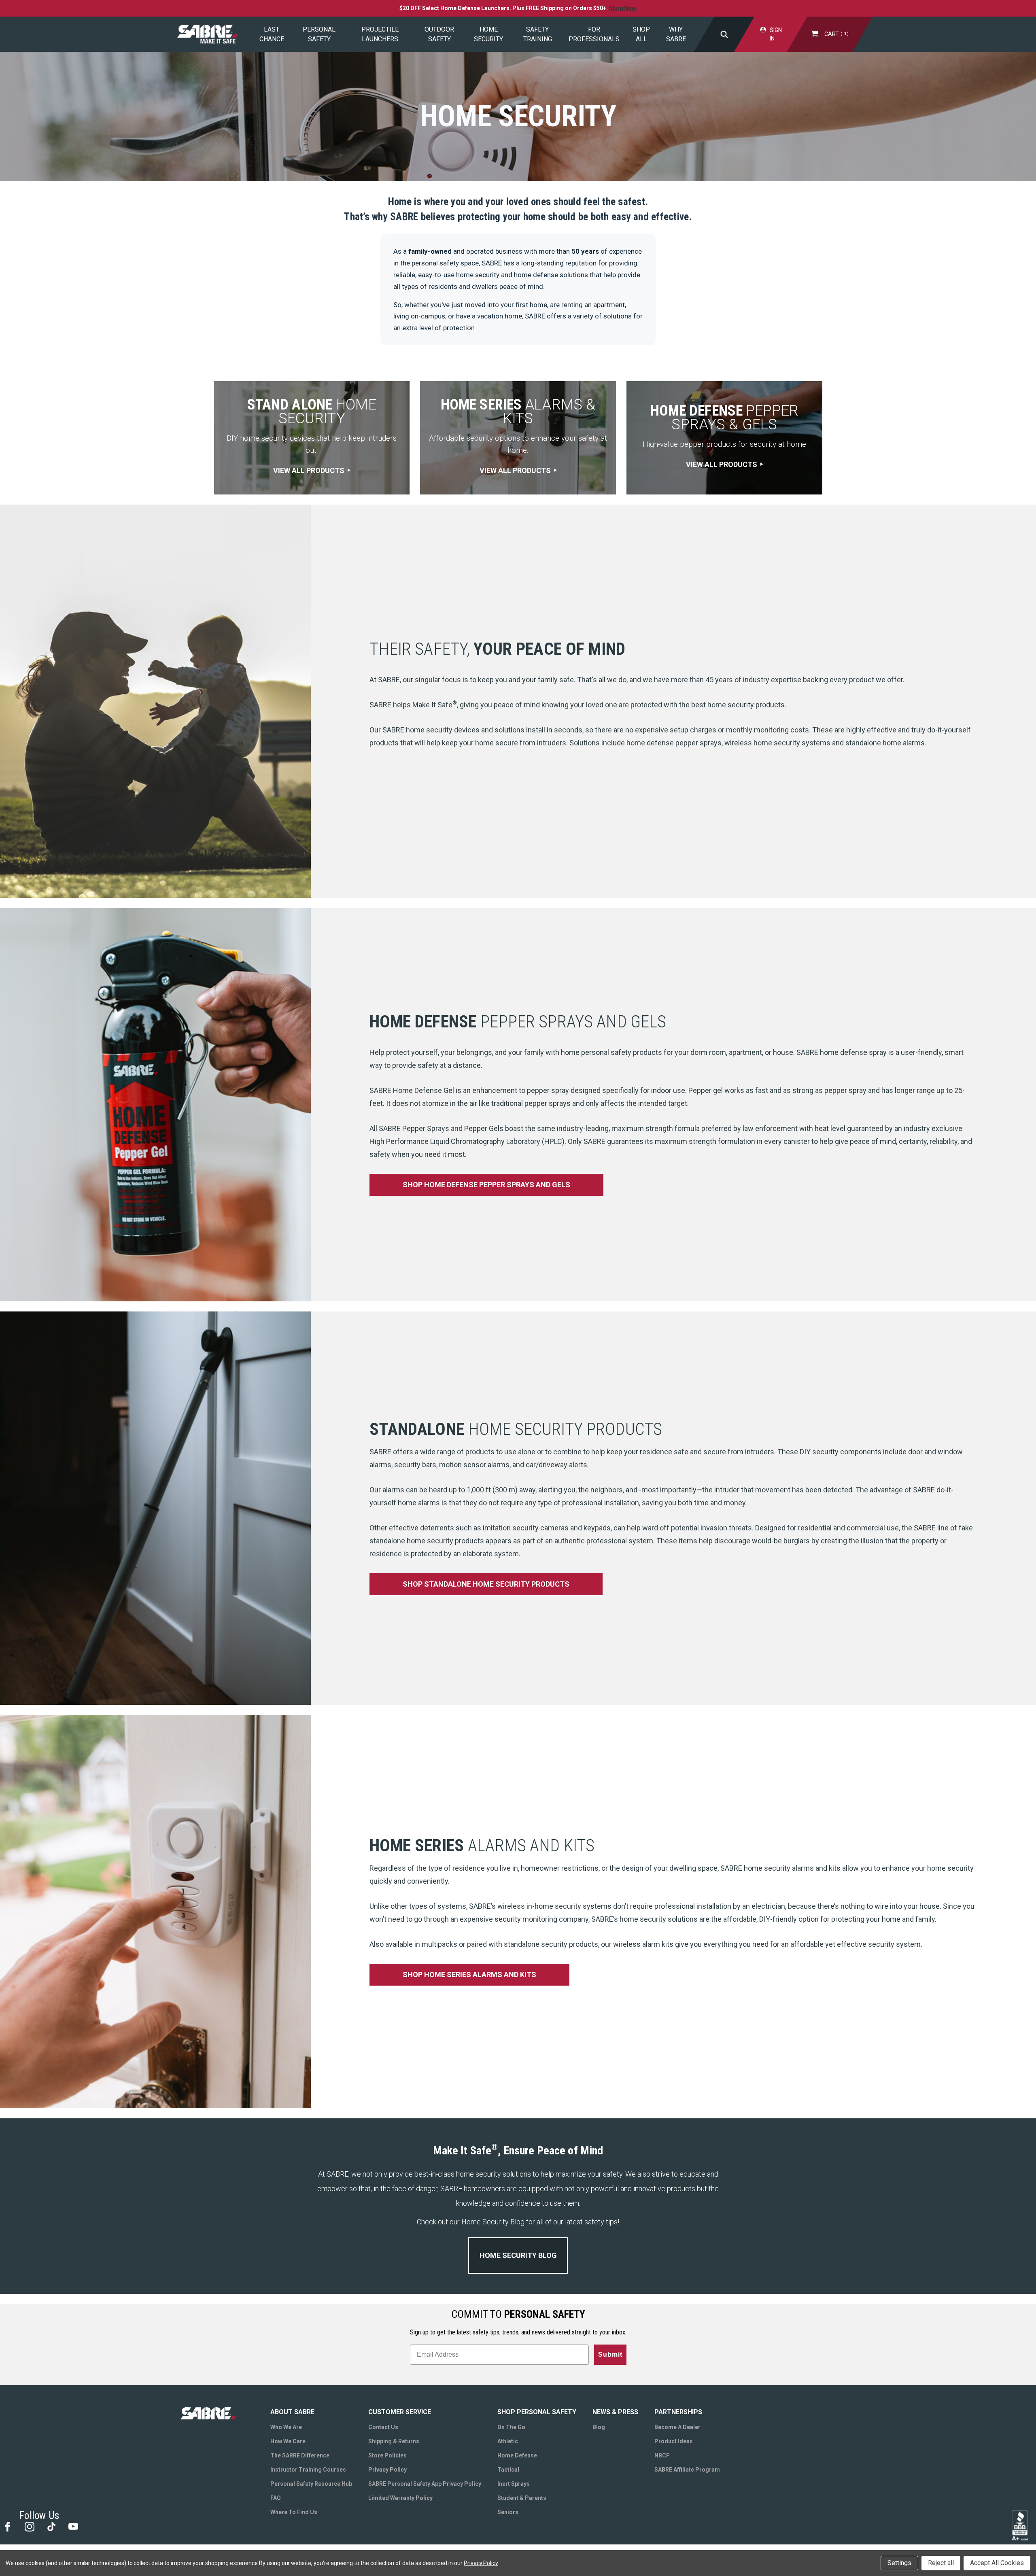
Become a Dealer (677, 2427)
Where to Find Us (294, 2512)
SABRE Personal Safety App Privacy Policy (425, 2484)
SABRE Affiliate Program (687, 2470)
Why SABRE (676, 34)
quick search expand (724, 34)
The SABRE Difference (300, 2455)
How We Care (288, 2441)
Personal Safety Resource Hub (311, 2484)
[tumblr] (51, 2526)
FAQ (276, 2498)
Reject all (941, 2563)
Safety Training (538, 34)
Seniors (508, 2512)
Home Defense (517, 2455)
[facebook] (7, 2526)
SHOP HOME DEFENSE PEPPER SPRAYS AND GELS (486, 1185)
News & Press (615, 2412)
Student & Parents (522, 2498)
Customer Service (400, 2412)
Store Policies (387, 2455)
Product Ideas (674, 2441)
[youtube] (73, 2526)
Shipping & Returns (394, 2441)
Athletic (508, 2441)
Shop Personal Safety (537, 2412)
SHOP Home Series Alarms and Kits (469, 1974)
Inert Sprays (514, 2484)
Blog (599, 2427)
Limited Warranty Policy (400, 2498)
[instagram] (29, 2526)
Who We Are (286, 2427)
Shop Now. (623, 8)
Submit (610, 2354)
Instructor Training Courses (308, 2470)
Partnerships (678, 2412)
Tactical (508, 2470)
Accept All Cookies (997, 2563)
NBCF (662, 2455)
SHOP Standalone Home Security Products (486, 1584)
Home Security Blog (518, 2255)
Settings (899, 2563)
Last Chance (272, 34)
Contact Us (383, 2427)
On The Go (511, 2427)
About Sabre (292, 2412)
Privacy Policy (387, 2470)
